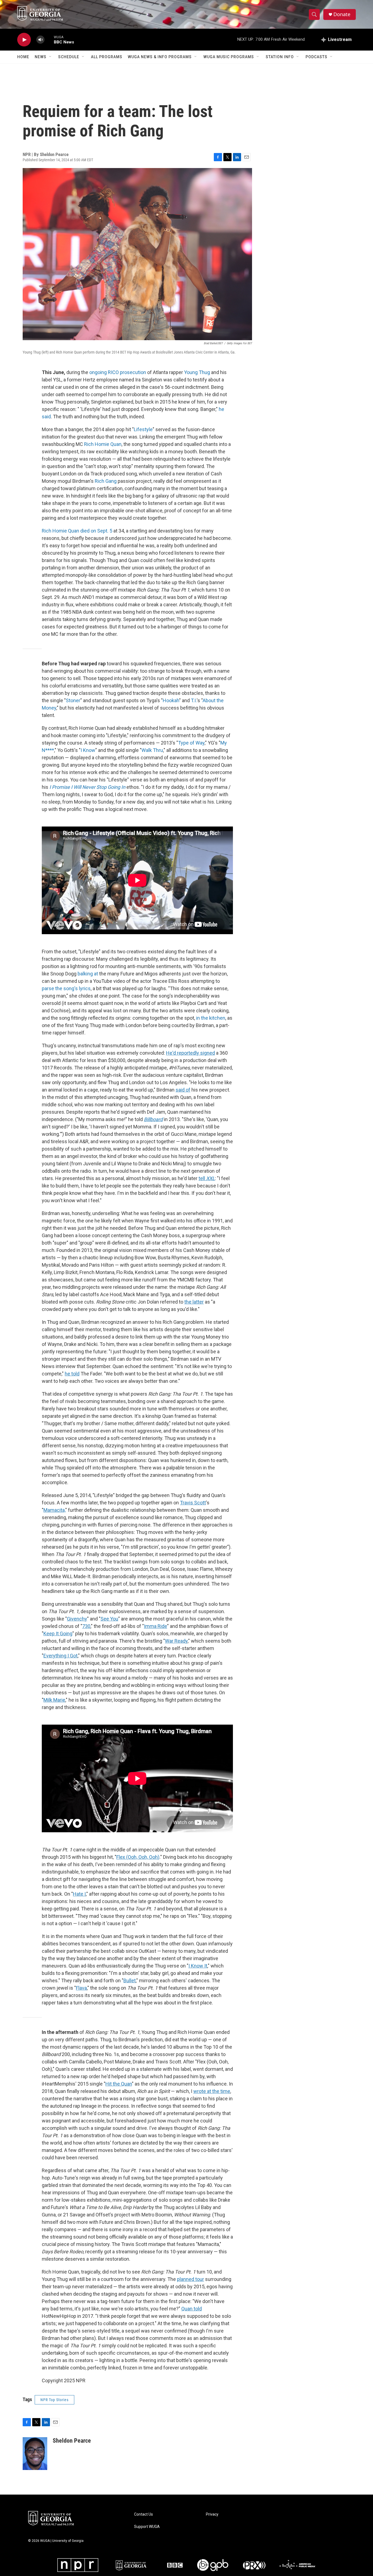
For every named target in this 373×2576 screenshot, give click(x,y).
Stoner (73, 700)
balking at (88, 974)
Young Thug (197, 372)
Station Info (280, 57)
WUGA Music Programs (229, 57)
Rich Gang (106, 481)
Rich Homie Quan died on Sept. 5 (77, 531)
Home (23, 57)
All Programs (107, 57)
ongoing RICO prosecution (118, 372)
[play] (24, 40)
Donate (342, 14)
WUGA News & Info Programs (160, 57)
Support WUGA (147, 2527)
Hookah (171, 700)
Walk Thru (152, 750)
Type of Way (191, 743)
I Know (88, 750)
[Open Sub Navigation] (51, 57)
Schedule (69, 57)
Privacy (212, 2514)
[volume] (40, 40)
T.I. (194, 700)
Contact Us (143, 2514)
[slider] (49, 39)
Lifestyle (143, 429)
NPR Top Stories (54, 2400)
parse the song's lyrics (66, 988)
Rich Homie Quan (103, 444)
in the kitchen (211, 1018)
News (41, 57)
